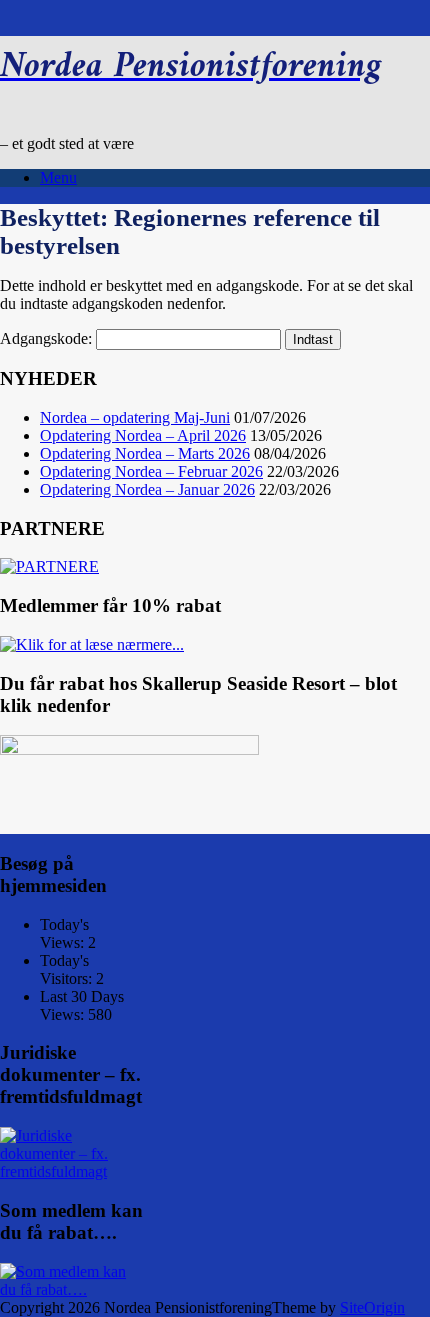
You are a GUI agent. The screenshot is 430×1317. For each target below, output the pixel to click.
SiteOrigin (372, 1307)
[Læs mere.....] (71, 1171)
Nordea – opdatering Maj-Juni (135, 417)
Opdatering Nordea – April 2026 (143, 435)
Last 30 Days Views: (82, 1005)
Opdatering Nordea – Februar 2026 (151, 471)
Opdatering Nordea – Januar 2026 (147, 489)
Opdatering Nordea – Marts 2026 (145, 453)
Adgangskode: (48, 338)
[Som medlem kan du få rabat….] (71, 1289)
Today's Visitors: (68, 969)
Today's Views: (64, 933)
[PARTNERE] (49, 566)
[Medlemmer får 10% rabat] (92, 644)
